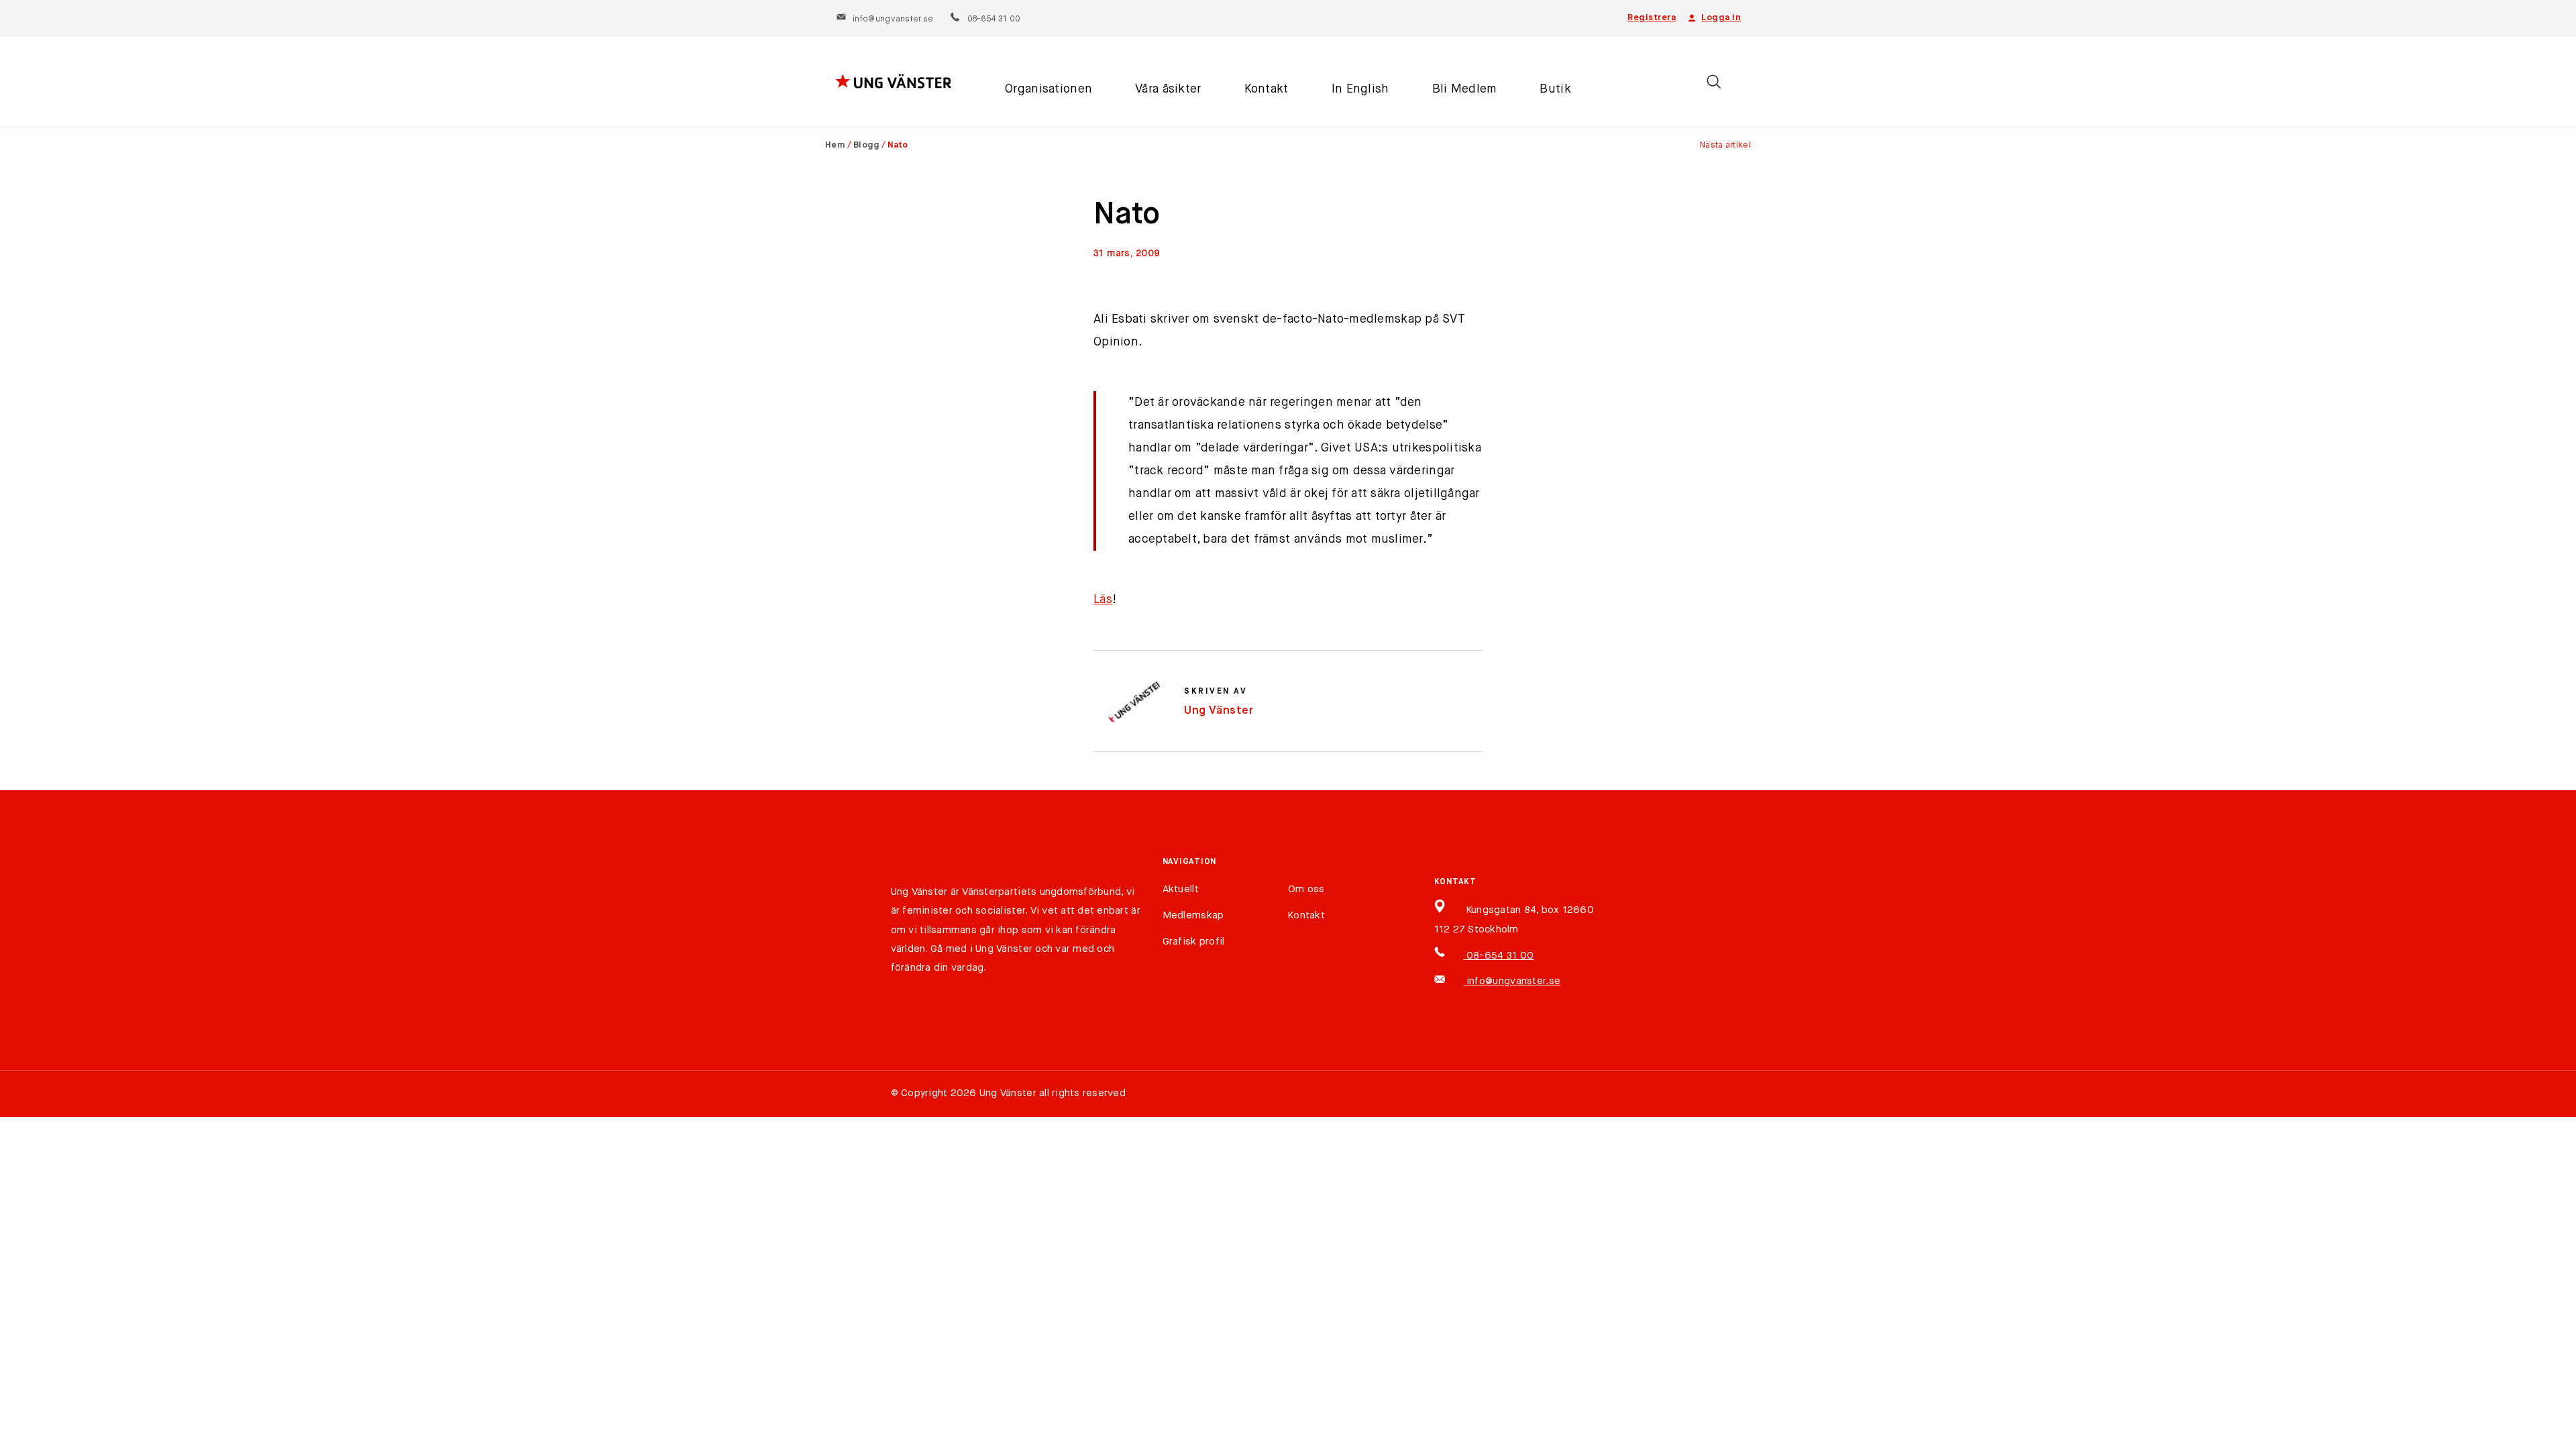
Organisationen (1049, 89)
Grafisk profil (1194, 942)
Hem (835, 145)
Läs (1103, 600)
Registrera (1652, 18)
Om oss (1306, 889)
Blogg (867, 145)
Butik (1555, 89)
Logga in (1721, 18)
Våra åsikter (1168, 89)
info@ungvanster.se (893, 19)
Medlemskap (1193, 915)
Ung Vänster (1219, 711)
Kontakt (1267, 89)
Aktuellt (1181, 889)
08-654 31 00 (993, 19)
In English (1360, 89)
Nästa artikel (1725, 145)
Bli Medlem (1465, 89)
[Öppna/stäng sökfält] (1714, 82)
